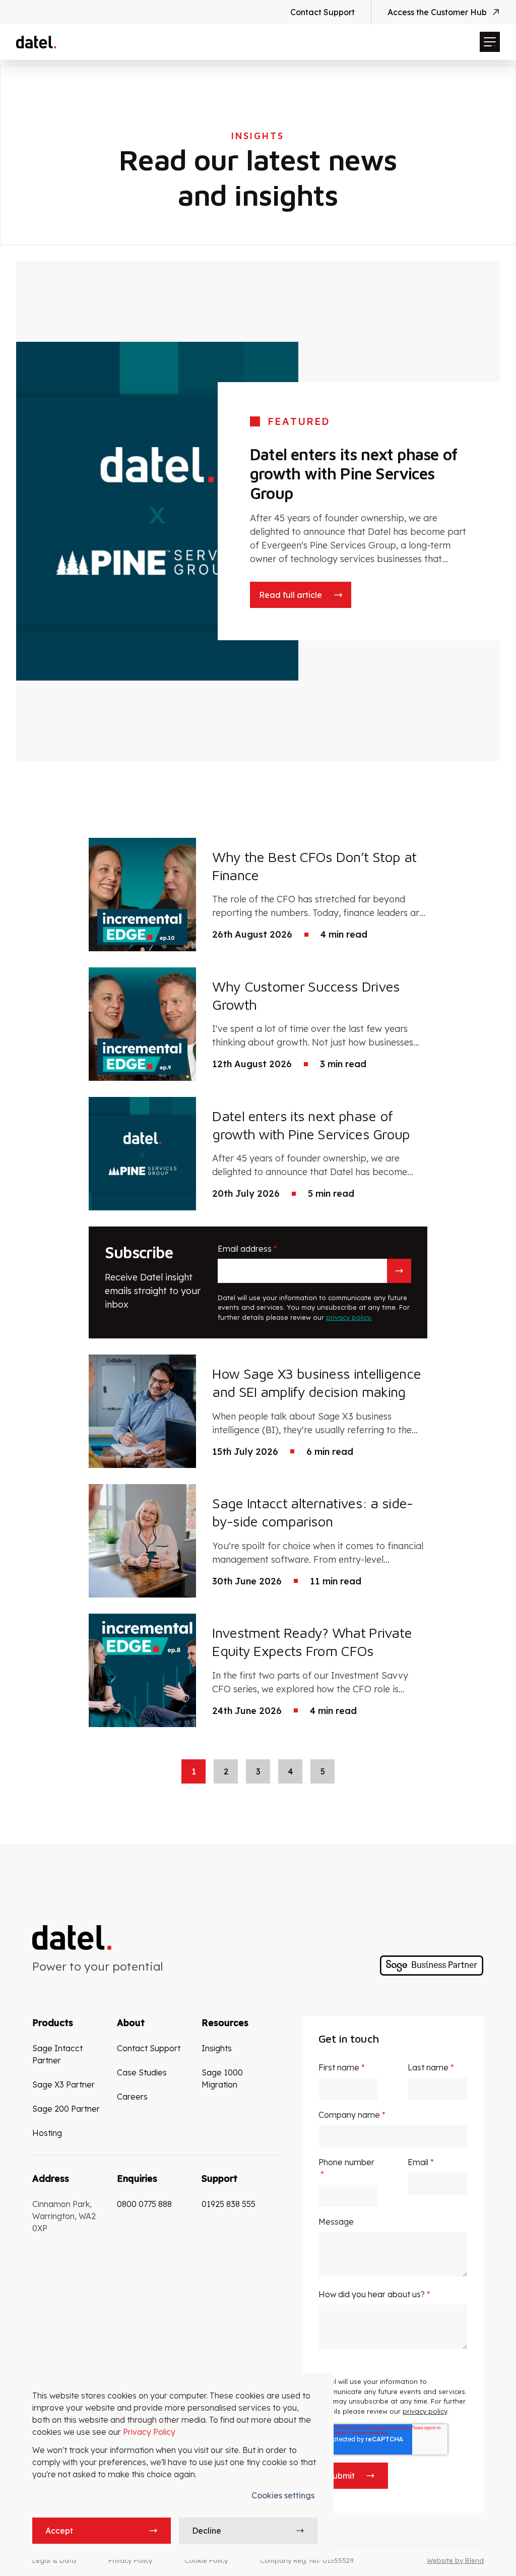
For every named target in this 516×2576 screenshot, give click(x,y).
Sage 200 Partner (66, 2109)
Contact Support (322, 12)
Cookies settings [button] (283, 2495)
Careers (132, 2097)
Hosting (47, 2133)
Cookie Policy (206, 2560)
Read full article (291, 595)
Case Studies (142, 2072)
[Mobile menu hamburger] (490, 42)
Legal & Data (54, 2560)
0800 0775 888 (144, 2204)
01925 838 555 (229, 2204)
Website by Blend (455, 2560)
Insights (217, 2048)
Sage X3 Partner (63, 2084)
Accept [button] (59, 2531)
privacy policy (425, 2411)
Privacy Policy (149, 2432)
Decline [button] (207, 2531)
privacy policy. (349, 1317)
